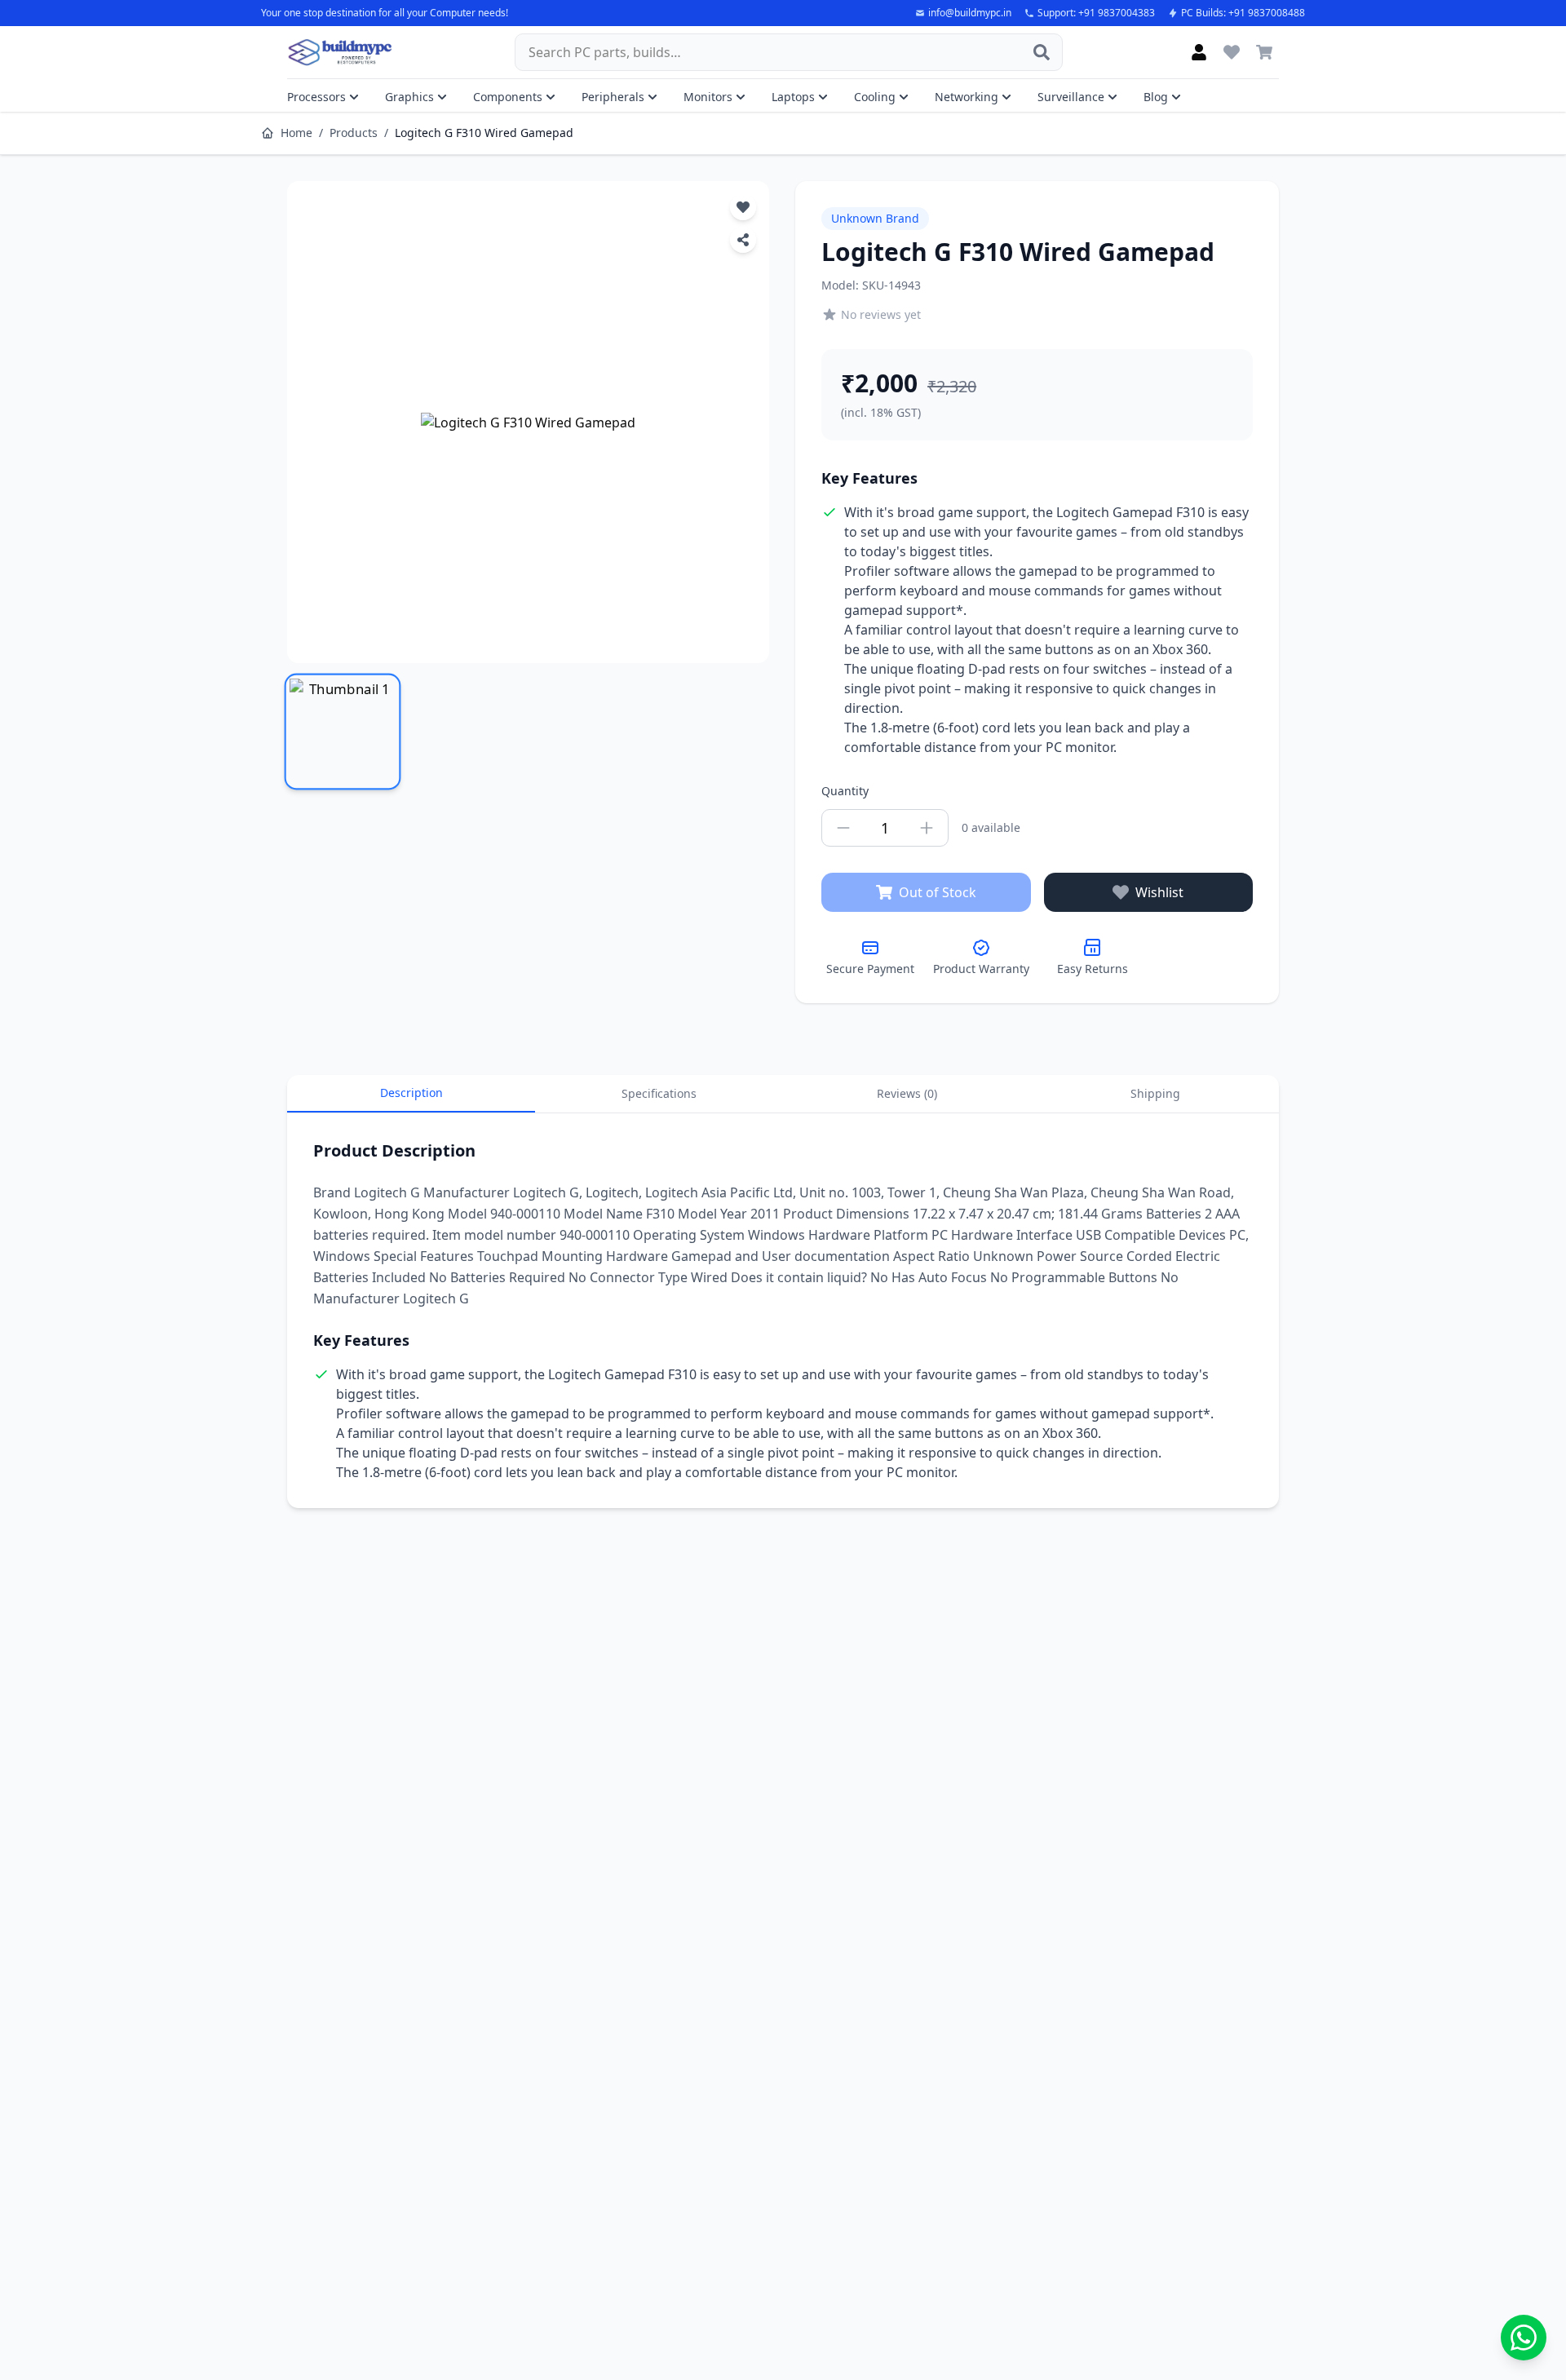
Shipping (1155, 1093)
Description (411, 1093)
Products (354, 133)
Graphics (409, 97)
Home (296, 133)
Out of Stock (938, 892)
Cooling (875, 97)
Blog (1156, 97)
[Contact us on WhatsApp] (1524, 2338)
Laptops (793, 97)
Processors (316, 97)
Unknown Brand (875, 218)
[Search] (1042, 52)
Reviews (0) (907, 1093)
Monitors (708, 97)
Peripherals (613, 97)
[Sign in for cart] (1264, 52)
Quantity (845, 791)
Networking (967, 97)
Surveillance (1071, 97)
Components (508, 97)
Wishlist (1159, 892)
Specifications (659, 1093)
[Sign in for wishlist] (1232, 52)
